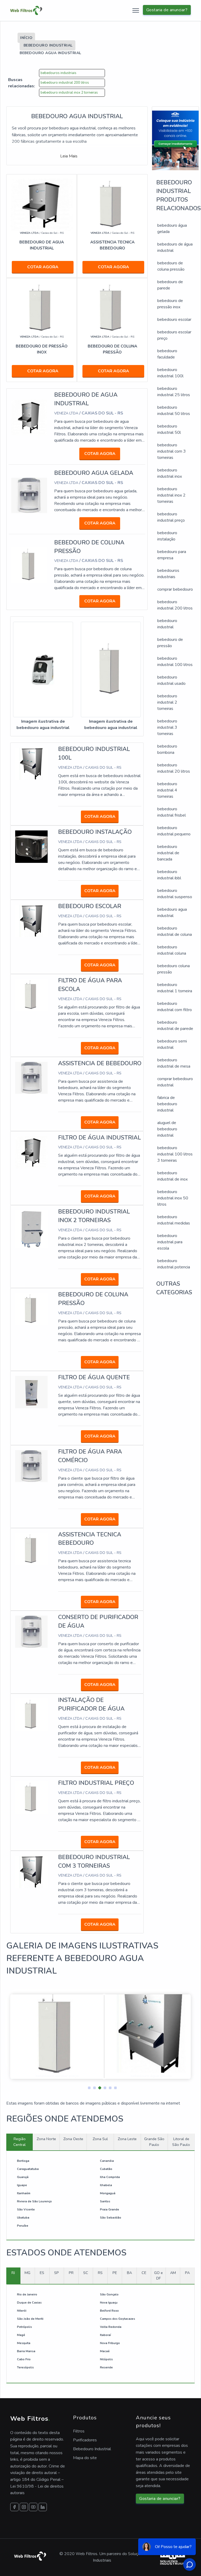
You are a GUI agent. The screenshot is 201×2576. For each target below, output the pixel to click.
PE (115, 2273)
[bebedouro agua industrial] (43, 670)
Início (26, 38)
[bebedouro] (42, 205)
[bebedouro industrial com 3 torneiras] (31, 1872)
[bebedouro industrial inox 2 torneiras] (31, 1229)
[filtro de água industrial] (31, 1152)
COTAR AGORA (43, 267)
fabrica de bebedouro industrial (167, 1104)
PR (71, 2273)
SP (57, 2273)
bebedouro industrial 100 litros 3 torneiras (175, 1154)
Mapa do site (85, 2458)
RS (100, 2273)
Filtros (79, 2431)
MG (27, 2273)
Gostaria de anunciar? (167, 10)
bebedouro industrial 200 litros (65, 83)
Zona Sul (100, 2139)
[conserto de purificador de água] (31, 1631)
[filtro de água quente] (31, 1392)
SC (86, 2273)
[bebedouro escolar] (31, 921)
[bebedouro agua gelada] (29, 495)
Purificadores (85, 2440)
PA (187, 2273)
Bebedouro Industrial (92, 2449)
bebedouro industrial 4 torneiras (167, 790)
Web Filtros (30, 2419)
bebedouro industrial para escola (170, 1242)
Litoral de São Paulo (181, 2142)
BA (129, 2273)
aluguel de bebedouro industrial (167, 1129)
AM (173, 2273)
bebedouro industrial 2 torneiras (167, 702)
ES (42, 2273)
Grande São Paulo (154, 2142)
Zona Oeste (73, 2139)
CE (144, 2273)
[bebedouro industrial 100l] (31, 763)
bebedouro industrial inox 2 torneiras (69, 93)
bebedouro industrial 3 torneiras (167, 727)
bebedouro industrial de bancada (168, 853)
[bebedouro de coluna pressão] (29, 565)
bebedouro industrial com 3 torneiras (172, 451)
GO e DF (158, 2276)
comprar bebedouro (175, 589)
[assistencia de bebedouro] (31, 1078)
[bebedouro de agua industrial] (29, 417)
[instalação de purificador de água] (31, 1714)
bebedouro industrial (48, 45)
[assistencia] (112, 205)
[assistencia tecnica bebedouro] (31, 1549)
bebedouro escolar (174, 320)
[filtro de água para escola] (31, 995)
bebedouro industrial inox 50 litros (173, 1198)
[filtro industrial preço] (31, 1797)
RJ (13, 2273)
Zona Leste (127, 2139)
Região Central (19, 2142)
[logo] (26, 10)
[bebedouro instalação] (31, 846)
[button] (87, 2087)
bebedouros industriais (58, 73)
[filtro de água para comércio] (31, 1466)
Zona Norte (46, 2139)
